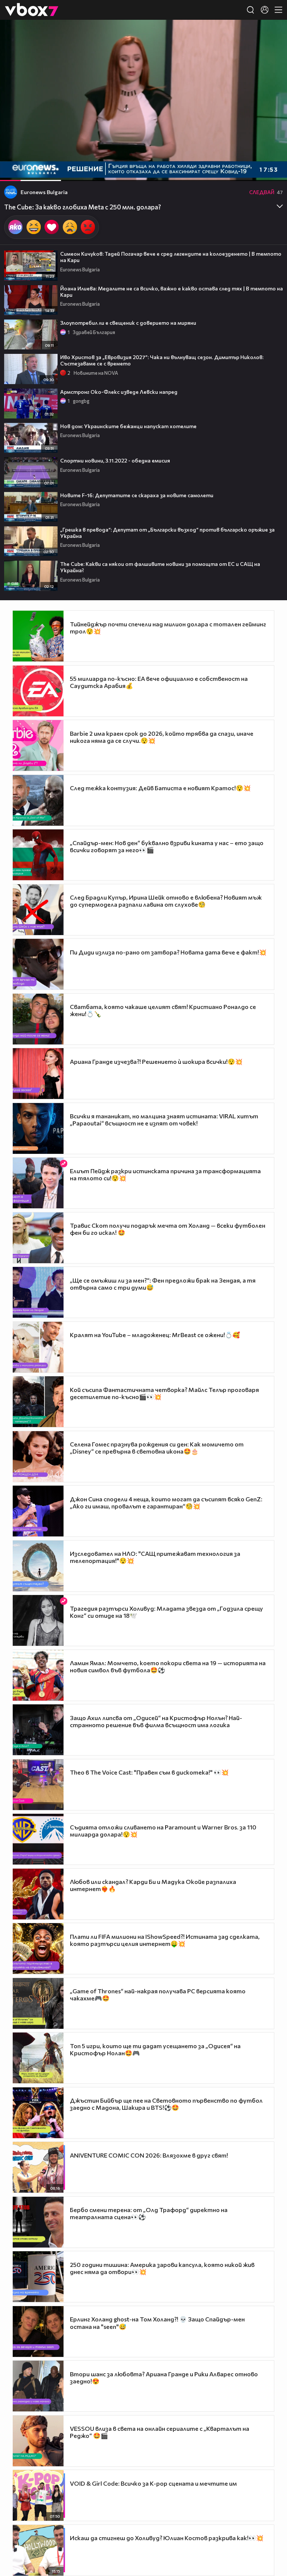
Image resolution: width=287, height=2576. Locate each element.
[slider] (39, 161)
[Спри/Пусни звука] (28, 171)
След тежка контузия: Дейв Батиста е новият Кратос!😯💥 (160, 788)
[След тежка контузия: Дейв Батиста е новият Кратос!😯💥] (38, 800)
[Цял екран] (273, 171)
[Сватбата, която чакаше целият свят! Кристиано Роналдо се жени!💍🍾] (38, 1019)
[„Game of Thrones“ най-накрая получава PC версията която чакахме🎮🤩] (38, 2003)
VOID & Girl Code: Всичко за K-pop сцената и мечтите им (153, 2483)
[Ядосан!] (88, 227)
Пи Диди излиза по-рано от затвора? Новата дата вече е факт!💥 (168, 952)
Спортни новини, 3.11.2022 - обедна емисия (115, 460)
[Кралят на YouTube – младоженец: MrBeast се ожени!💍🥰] (38, 1347)
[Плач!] (70, 227)
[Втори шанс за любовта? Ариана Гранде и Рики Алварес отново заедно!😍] (38, 2386)
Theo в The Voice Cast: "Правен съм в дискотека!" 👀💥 (149, 1772)
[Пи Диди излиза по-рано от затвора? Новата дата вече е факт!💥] (38, 964)
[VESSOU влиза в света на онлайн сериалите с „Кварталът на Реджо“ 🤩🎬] (38, 2441)
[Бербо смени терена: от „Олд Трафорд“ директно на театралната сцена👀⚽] (38, 2222)
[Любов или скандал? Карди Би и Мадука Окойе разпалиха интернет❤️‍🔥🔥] (38, 1894)
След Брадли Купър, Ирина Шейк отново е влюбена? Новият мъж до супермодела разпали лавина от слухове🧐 (166, 901)
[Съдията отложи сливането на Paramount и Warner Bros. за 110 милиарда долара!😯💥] (38, 1839)
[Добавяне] (273, 49)
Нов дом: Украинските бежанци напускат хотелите (128, 426)
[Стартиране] (13, 171)
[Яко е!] (15, 227)
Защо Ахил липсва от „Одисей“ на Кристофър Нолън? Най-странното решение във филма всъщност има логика (156, 1721)
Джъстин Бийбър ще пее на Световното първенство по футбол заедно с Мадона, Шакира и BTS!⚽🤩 (166, 2104)
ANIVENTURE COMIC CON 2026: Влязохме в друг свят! (149, 2155)
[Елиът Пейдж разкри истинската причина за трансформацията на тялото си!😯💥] (38, 1183)
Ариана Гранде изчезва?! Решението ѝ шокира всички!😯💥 (156, 1061)
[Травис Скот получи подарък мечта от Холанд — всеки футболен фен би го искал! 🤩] (38, 1238)
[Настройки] (273, 33)
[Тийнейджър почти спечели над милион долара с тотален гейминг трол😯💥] (38, 636)
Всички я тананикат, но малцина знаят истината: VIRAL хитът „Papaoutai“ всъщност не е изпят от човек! (164, 1119)
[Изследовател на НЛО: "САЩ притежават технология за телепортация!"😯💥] (38, 1566)
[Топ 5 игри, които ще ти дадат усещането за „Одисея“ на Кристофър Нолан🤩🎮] (38, 2058)
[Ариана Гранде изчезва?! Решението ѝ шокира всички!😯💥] (38, 1074)
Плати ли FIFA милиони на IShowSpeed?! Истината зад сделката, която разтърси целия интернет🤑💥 (165, 1940)
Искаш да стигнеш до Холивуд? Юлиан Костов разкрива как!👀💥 (167, 2538)
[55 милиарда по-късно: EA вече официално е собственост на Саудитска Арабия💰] (38, 691)
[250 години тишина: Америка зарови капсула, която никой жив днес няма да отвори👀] (38, 2277)
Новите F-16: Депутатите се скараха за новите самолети (137, 495)
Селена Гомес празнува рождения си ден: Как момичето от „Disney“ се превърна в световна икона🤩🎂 (157, 1448)
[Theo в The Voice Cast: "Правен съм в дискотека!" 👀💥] (38, 1785)
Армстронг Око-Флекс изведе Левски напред (119, 392)
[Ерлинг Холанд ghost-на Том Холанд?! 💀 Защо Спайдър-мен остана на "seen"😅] (38, 2332)
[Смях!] (34, 227)
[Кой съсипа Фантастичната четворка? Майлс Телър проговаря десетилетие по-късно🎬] (38, 1402)
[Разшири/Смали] (256, 171)
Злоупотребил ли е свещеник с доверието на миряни (128, 323)
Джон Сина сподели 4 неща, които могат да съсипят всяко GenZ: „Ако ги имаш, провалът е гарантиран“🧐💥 (166, 1502)
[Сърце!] (52, 227)
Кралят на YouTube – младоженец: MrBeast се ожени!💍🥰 (155, 1335)
